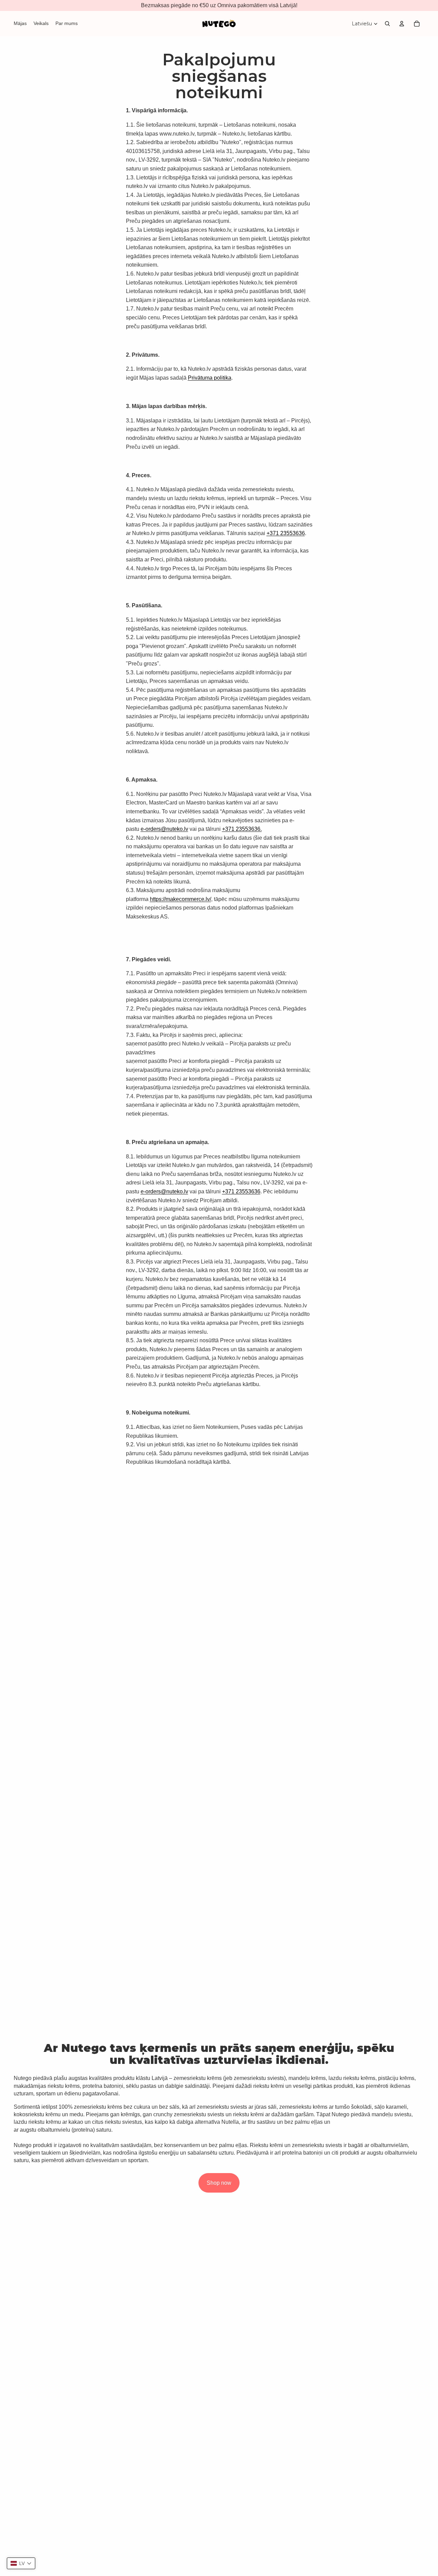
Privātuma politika (210, 378)
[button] (21, 2563)
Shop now (219, 2183)
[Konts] (402, 24)
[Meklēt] (387, 24)
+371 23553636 (286, 533)
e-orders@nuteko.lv (164, 829)
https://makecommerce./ (181, 899)
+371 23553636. (242, 829)
